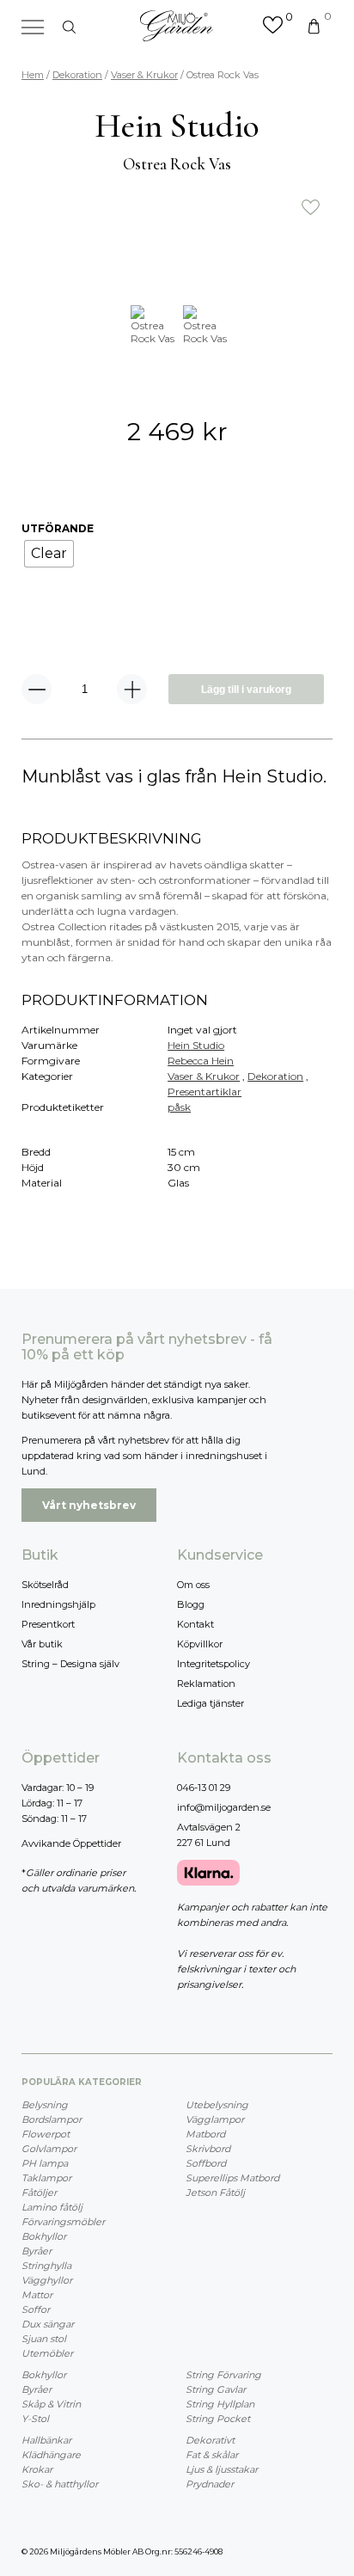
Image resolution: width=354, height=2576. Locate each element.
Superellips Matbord (232, 2178)
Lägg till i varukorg (246, 690)
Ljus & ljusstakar (222, 2469)
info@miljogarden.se (224, 1807)
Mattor (37, 2295)
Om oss (193, 1585)
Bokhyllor (44, 2236)
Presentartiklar (204, 1092)
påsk (179, 1107)
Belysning (45, 2105)
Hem (33, 75)
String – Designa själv (70, 1664)
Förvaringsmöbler (63, 2222)
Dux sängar (48, 2324)
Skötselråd (45, 1585)
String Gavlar (216, 2389)
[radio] (49, 554)
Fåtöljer (39, 2193)
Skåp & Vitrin (51, 2404)
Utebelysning (217, 2105)
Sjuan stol (44, 2339)
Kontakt (195, 1624)
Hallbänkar (46, 2440)
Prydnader (210, 2484)
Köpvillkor (200, 1644)
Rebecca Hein (201, 1061)
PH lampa (45, 2163)
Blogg (191, 1604)
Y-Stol (35, 2419)
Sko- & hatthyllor (60, 2484)
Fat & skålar (212, 2455)
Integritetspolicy (214, 1664)
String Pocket (218, 2419)
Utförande (58, 528)
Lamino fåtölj (52, 2207)
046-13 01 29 (204, 1788)
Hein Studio (196, 1045)
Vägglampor (215, 2119)
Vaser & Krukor (144, 75)
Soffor (36, 2309)
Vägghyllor (47, 2280)
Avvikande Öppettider (71, 1843)
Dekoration (77, 75)
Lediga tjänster (211, 1703)
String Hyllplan (220, 2404)
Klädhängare (51, 2455)
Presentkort (48, 1624)
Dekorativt (210, 2440)
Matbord (205, 2134)
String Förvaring (223, 2375)
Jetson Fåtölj (215, 2193)
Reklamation (206, 1684)
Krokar (37, 2469)
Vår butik (42, 1644)
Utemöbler (47, 2353)
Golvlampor (49, 2149)
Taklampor (46, 2178)
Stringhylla (46, 2266)
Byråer (37, 2251)
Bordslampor (52, 2119)
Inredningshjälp (58, 1604)
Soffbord (206, 2163)
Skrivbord (208, 2149)
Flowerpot (46, 2134)
